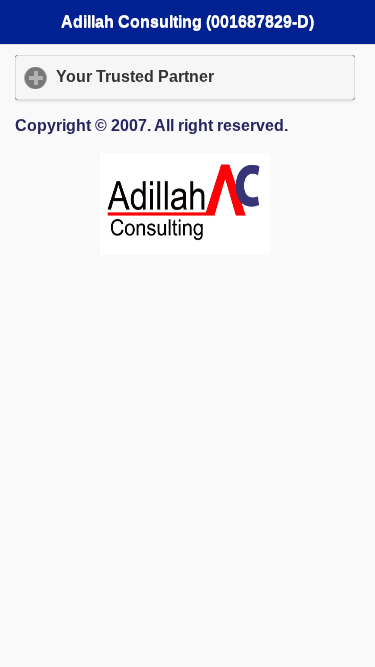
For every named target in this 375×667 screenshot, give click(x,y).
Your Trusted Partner (205, 76)
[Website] (185, 249)
